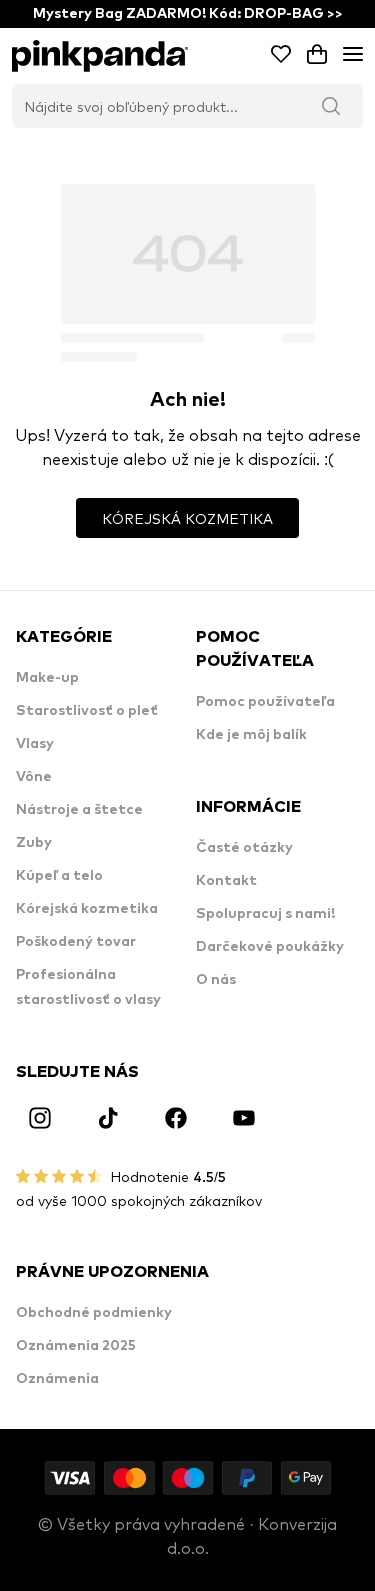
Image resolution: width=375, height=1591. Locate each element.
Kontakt (226, 881)
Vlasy (35, 744)
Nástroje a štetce (79, 810)
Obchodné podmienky (94, 1313)
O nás (216, 980)
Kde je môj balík (251, 735)
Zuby (34, 843)
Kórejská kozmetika (87, 909)
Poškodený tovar (76, 942)
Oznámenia (57, 1379)
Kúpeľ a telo (59, 876)
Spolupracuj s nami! (265, 914)
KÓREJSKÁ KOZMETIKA (187, 518)
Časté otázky (244, 848)
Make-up (47, 678)
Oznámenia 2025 (76, 1346)
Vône (34, 777)
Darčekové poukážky (270, 947)
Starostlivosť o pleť (87, 711)
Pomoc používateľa (265, 702)
